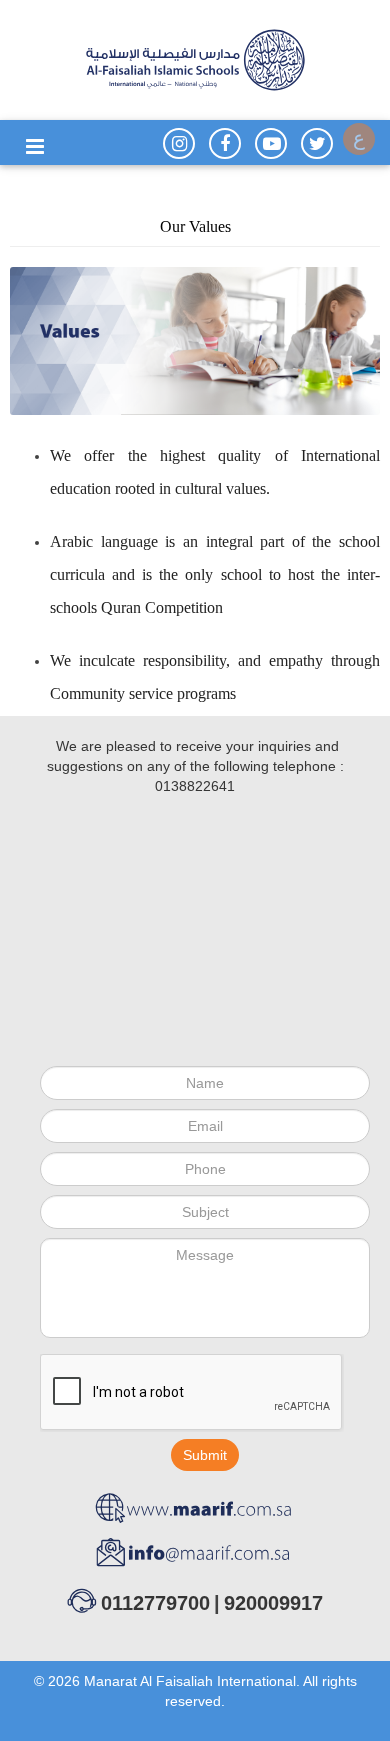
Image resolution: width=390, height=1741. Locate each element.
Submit (205, 1455)
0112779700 (155, 1603)
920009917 (273, 1603)
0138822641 (195, 786)
